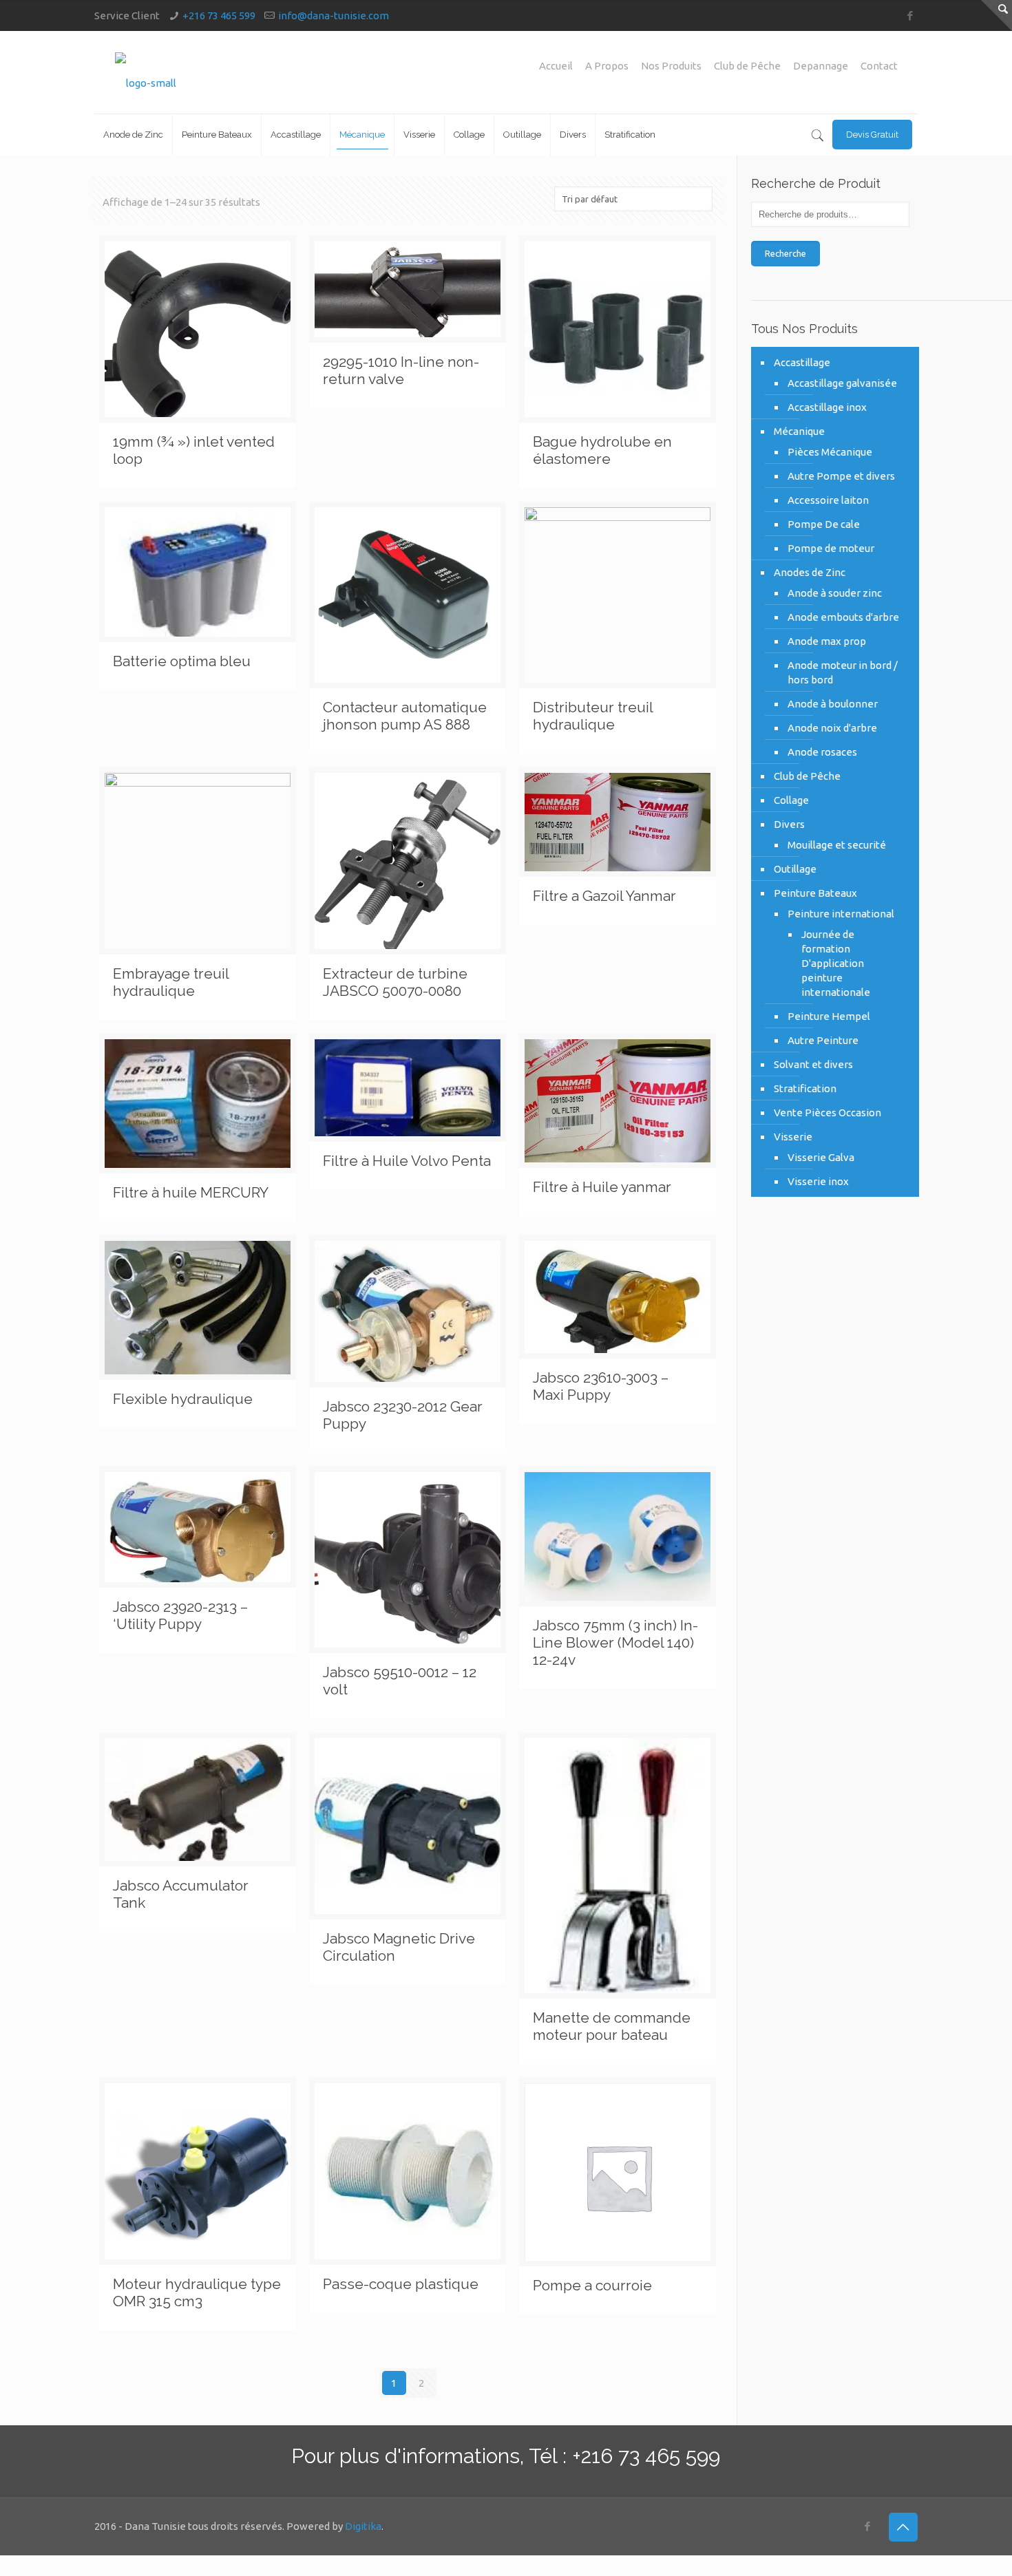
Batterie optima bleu (182, 661)
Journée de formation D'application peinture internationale (836, 963)
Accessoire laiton (828, 500)
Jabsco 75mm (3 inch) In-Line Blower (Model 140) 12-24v (615, 1642)
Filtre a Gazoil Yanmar (604, 896)
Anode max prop (827, 641)
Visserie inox (818, 1181)
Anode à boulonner (833, 704)
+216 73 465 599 (219, 15)
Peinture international (841, 914)
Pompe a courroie (592, 2285)
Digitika (363, 2526)
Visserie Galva (821, 1157)
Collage (791, 800)
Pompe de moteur (831, 548)
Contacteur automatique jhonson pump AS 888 (405, 716)
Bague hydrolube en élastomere (602, 450)
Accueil (556, 66)
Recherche (786, 254)
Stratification (805, 1088)
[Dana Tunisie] (146, 72)
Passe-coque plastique (401, 2284)
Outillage (795, 869)
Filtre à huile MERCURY (191, 1192)
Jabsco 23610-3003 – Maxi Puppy (601, 1386)
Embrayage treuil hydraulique (171, 982)
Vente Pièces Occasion (827, 1113)
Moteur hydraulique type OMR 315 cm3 (197, 2292)
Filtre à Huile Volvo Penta (407, 1161)
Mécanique (799, 431)
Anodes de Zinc (810, 572)
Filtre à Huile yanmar (602, 1187)
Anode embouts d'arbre (843, 617)
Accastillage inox (827, 407)
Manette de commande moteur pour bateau (612, 2026)
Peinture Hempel (829, 1016)
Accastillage (802, 362)
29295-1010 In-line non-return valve (401, 370)
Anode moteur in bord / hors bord (843, 672)
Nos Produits (671, 66)
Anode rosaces (822, 752)
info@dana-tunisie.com (334, 15)
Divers (789, 824)
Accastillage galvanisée (842, 383)
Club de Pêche (747, 66)
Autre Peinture (823, 1040)
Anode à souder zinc (835, 593)
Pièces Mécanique (830, 452)
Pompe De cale (824, 524)
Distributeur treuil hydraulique (593, 716)
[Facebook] (910, 15)
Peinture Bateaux (815, 893)
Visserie (793, 1137)
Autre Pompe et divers (841, 476)
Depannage (821, 66)
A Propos (607, 66)
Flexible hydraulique (183, 1399)
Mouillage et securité (837, 845)
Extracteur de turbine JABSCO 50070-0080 (395, 982)
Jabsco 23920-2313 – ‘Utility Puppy (180, 1615)
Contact (879, 66)
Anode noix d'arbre (832, 728)
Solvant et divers (813, 1064)
